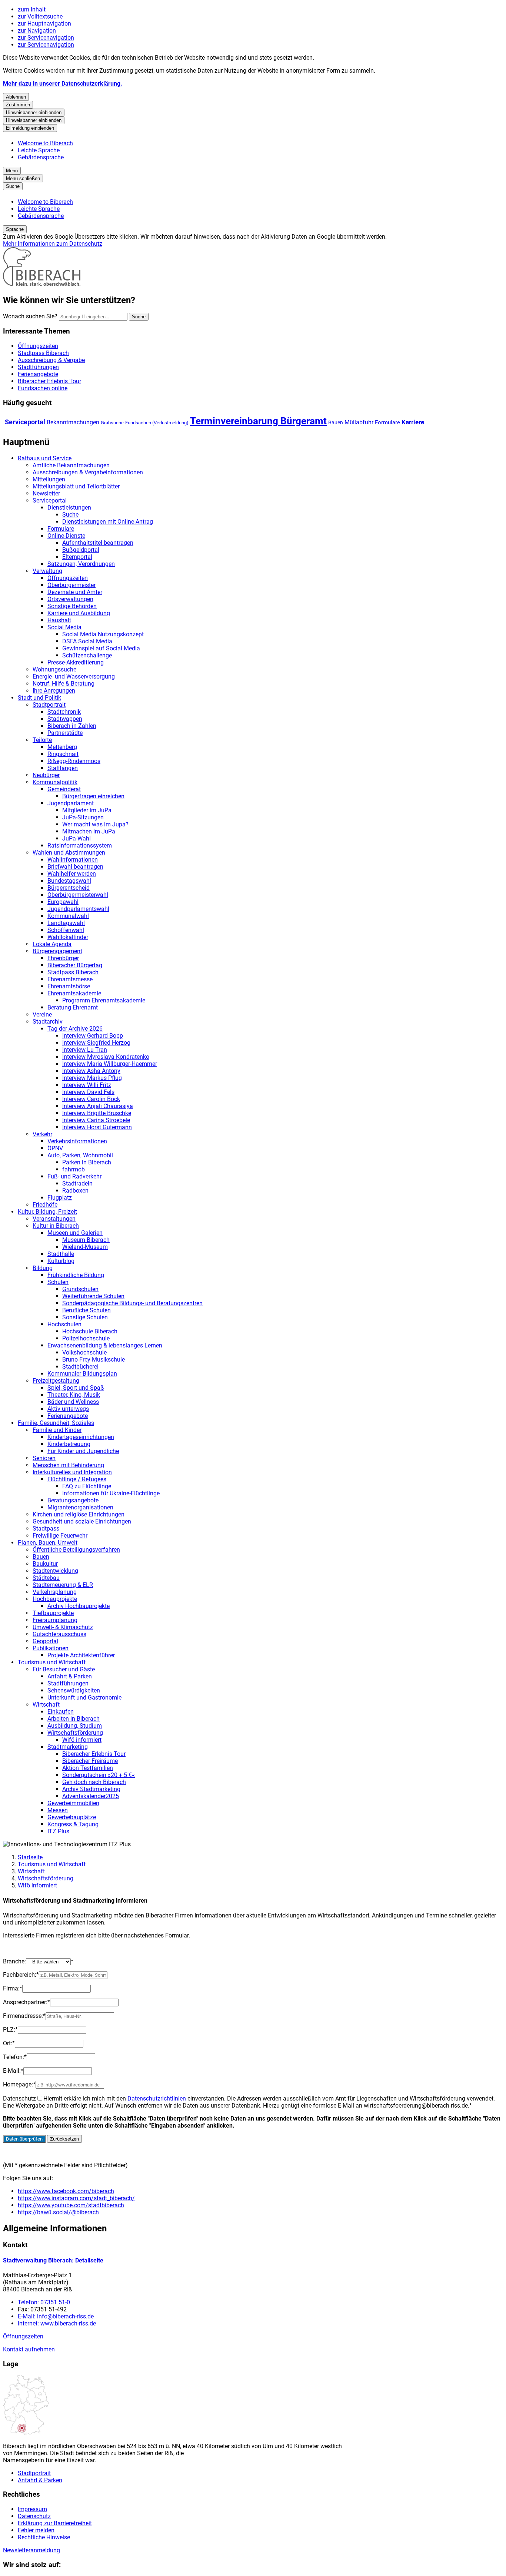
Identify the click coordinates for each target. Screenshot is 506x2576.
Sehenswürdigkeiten (74, 1690)
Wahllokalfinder (68, 937)
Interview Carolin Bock (91, 1099)
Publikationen (51, 1648)
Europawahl (63, 902)
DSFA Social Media (87, 641)
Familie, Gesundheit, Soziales (56, 1423)
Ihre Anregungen (54, 691)
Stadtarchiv (48, 1022)
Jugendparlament (71, 803)
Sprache (15, 229)
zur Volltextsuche (40, 16)
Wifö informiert (82, 1740)
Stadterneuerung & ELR (63, 1585)
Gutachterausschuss (59, 1634)
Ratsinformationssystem (80, 846)
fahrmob (74, 1169)
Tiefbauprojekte (53, 1613)
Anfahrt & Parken (70, 1676)
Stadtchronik (64, 712)
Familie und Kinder (57, 1430)
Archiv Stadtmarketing (91, 1789)
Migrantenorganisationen (80, 1507)
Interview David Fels (88, 1092)
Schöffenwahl (66, 930)
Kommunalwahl (68, 916)
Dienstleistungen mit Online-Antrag (108, 522)
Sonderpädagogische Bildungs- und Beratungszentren (132, 1303)
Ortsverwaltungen (70, 599)
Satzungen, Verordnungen (81, 564)
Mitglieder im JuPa (87, 810)
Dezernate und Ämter (75, 592)
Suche (70, 515)
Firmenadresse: (24, 2016)
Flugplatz (60, 1198)
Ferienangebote (68, 1416)
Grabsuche (112, 423)
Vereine (42, 1015)
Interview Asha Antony (91, 1071)
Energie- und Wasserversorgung (74, 677)
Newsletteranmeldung (31, 2550)
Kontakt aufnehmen (29, 2349)
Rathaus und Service (45, 458)
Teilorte (42, 740)
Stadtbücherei (80, 1367)
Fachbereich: (21, 1975)
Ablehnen (16, 97)
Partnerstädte (65, 733)
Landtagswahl (66, 923)
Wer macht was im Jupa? (95, 824)
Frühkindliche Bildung (76, 1275)
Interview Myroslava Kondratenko (106, 1057)
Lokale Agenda (52, 944)
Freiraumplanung (55, 1620)
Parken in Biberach (87, 1162)
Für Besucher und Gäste (64, 1669)
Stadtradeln (77, 1183)
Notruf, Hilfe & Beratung (64, 684)
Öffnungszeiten (68, 578)
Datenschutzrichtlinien (157, 2098)
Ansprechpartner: (26, 2002)
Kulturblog (61, 1261)
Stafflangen (63, 768)
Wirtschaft (46, 1705)
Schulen (58, 1282)
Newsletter (46, 493)
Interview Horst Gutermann (97, 1127)
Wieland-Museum (85, 1247)
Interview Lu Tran (85, 1050)
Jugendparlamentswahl (78, 909)
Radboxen (75, 1191)
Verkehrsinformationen (77, 1141)
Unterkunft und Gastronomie (84, 1698)
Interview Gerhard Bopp (93, 1036)
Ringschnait (63, 754)
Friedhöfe (45, 1205)
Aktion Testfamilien (88, 1768)
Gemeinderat (64, 789)
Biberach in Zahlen (72, 726)
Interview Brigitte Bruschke (97, 1113)
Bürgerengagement (57, 951)
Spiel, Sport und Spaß (76, 1388)
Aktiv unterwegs (68, 1409)
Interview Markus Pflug (92, 1078)
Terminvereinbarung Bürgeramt (258, 421)
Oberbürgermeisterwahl (78, 895)
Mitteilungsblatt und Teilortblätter (76, 486)
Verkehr (42, 1134)
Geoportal (45, 1641)
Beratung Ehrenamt (73, 1007)
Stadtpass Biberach (73, 972)
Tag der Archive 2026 (75, 1029)
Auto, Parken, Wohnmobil (80, 1155)
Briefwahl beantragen (75, 867)
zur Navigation (37, 31)
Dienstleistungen (69, 508)
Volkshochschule (84, 1352)
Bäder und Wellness (73, 1402)
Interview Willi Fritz (87, 1085)
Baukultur (45, 1564)
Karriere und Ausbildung (79, 613)
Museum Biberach (86, 1240)
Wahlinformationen (73, 860)
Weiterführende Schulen (93, 1296)
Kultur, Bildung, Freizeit (47, 1212)
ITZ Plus (58, 1831)
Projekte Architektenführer (81, 1655)
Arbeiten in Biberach (74, 1719)
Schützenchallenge (87, 655)
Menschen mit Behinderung (68, 1465)
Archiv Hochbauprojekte (79, 1606)
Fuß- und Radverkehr (74, 1176)
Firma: (13, 1988)
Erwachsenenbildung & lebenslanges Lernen (105, 1345)
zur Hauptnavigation (44, 24)
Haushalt (59, 620)
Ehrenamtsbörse (69, 986)
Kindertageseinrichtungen (81, 1437)
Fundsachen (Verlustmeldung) (157, 423)
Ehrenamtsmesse (70, 979)
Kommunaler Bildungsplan (82, 1374)
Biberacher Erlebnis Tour (94, 1754)
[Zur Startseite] (42, 284)
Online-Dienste (66, 536)
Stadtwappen (65, 719)
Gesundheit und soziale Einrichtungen (82, 1521)
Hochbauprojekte (55, 1599)
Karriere (413, 422)
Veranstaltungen (54, 1219)
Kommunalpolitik (55, 782)
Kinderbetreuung (69, 1444)
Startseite (30, 1857)
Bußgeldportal (81, 550)
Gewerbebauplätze (72, 1817)
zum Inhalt (32, 9)
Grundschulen (80, 1289)
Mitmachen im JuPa (89, 831)
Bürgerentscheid (69, 888)
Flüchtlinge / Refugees (77, 1479)
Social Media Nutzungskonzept (103, 634)
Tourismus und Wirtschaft (52, 1662)
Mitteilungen (49, 479)
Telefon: (15, 2057)
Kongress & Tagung (73, 1824)
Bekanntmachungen (73, 422)
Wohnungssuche (54, 669)
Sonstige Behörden (72, 606)
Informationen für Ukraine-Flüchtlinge (111, 1493)
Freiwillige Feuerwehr (60, 1536)
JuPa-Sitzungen (83, 817)
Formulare (387, 422)
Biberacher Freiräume (90, 1761)
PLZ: (10, 2030)
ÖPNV (55, 1148)
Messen (58, 1810)
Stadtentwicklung (55, 1571)
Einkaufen (61, 1712)
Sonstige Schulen (85, 1317)
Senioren (44, 1458)
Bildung (43, 1268)
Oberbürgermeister (71, 585)
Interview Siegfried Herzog (96, 1043)
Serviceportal (25, 422)
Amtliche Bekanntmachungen (71, 465)
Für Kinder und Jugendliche (83, 1451)
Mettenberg (62, 747)
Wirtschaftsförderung (75, 1733)
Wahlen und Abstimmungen (69, 853)
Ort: (9, 2043)
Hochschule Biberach (90, 1331)
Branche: (14, 1961)
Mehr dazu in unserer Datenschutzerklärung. (63, 84)
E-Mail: (13, 2071)
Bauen (336, 422)
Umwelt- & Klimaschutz (63, 1627)
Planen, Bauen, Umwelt (48, 1543)
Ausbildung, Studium (75, 1726)
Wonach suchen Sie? (30, 316)
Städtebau (46, 1578)
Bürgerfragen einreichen (93, 796)
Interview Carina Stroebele (96, 1120)
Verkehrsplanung (55, 1592)
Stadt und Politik (39, 698)
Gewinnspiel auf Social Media (101, 648)
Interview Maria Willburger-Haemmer (110, 1064)
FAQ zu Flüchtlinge (87, 1486)
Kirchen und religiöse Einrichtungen (79, 1514)
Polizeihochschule (86, 1338)
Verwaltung (47, 571)
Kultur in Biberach (56, 1226)
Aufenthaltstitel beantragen (98, 543)
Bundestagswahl (69, 881)
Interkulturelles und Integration (72, 1472)
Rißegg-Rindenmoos (74, 761)
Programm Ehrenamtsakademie (104, 1000)
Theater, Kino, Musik (74, 1395)
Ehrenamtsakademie (74, 993)
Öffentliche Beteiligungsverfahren (76, 1550)
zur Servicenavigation (46, 38)
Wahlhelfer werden (72, 874)
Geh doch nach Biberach (94, 1782)
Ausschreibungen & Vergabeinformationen (88, 472)
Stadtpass (46, 1529)
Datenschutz (19, 2098)
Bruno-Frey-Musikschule (94, 1360)
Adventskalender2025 (91, 1796)
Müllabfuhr (359, 422)
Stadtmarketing (68, 1747)
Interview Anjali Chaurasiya (98, 1106)
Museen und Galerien (75, 1233)
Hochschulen (64, 1324)
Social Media (64, 627)
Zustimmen (18, 105)
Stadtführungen (68, 1683)
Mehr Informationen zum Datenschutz (53, 244)
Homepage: (19, 2084)
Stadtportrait (49, 705)
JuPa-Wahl (76, 838)
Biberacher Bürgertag (75, 965)
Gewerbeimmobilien (73, 1803)
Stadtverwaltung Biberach (53, 2260)
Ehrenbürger (63, 958)
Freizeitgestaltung (56, 1381)
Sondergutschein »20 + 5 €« (99, 1775)
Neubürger (46, 775)
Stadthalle (61, 1254)
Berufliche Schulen (86, 1310)
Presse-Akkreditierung (76, 662)
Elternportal (77, 557)
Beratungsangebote (73, 1500)
